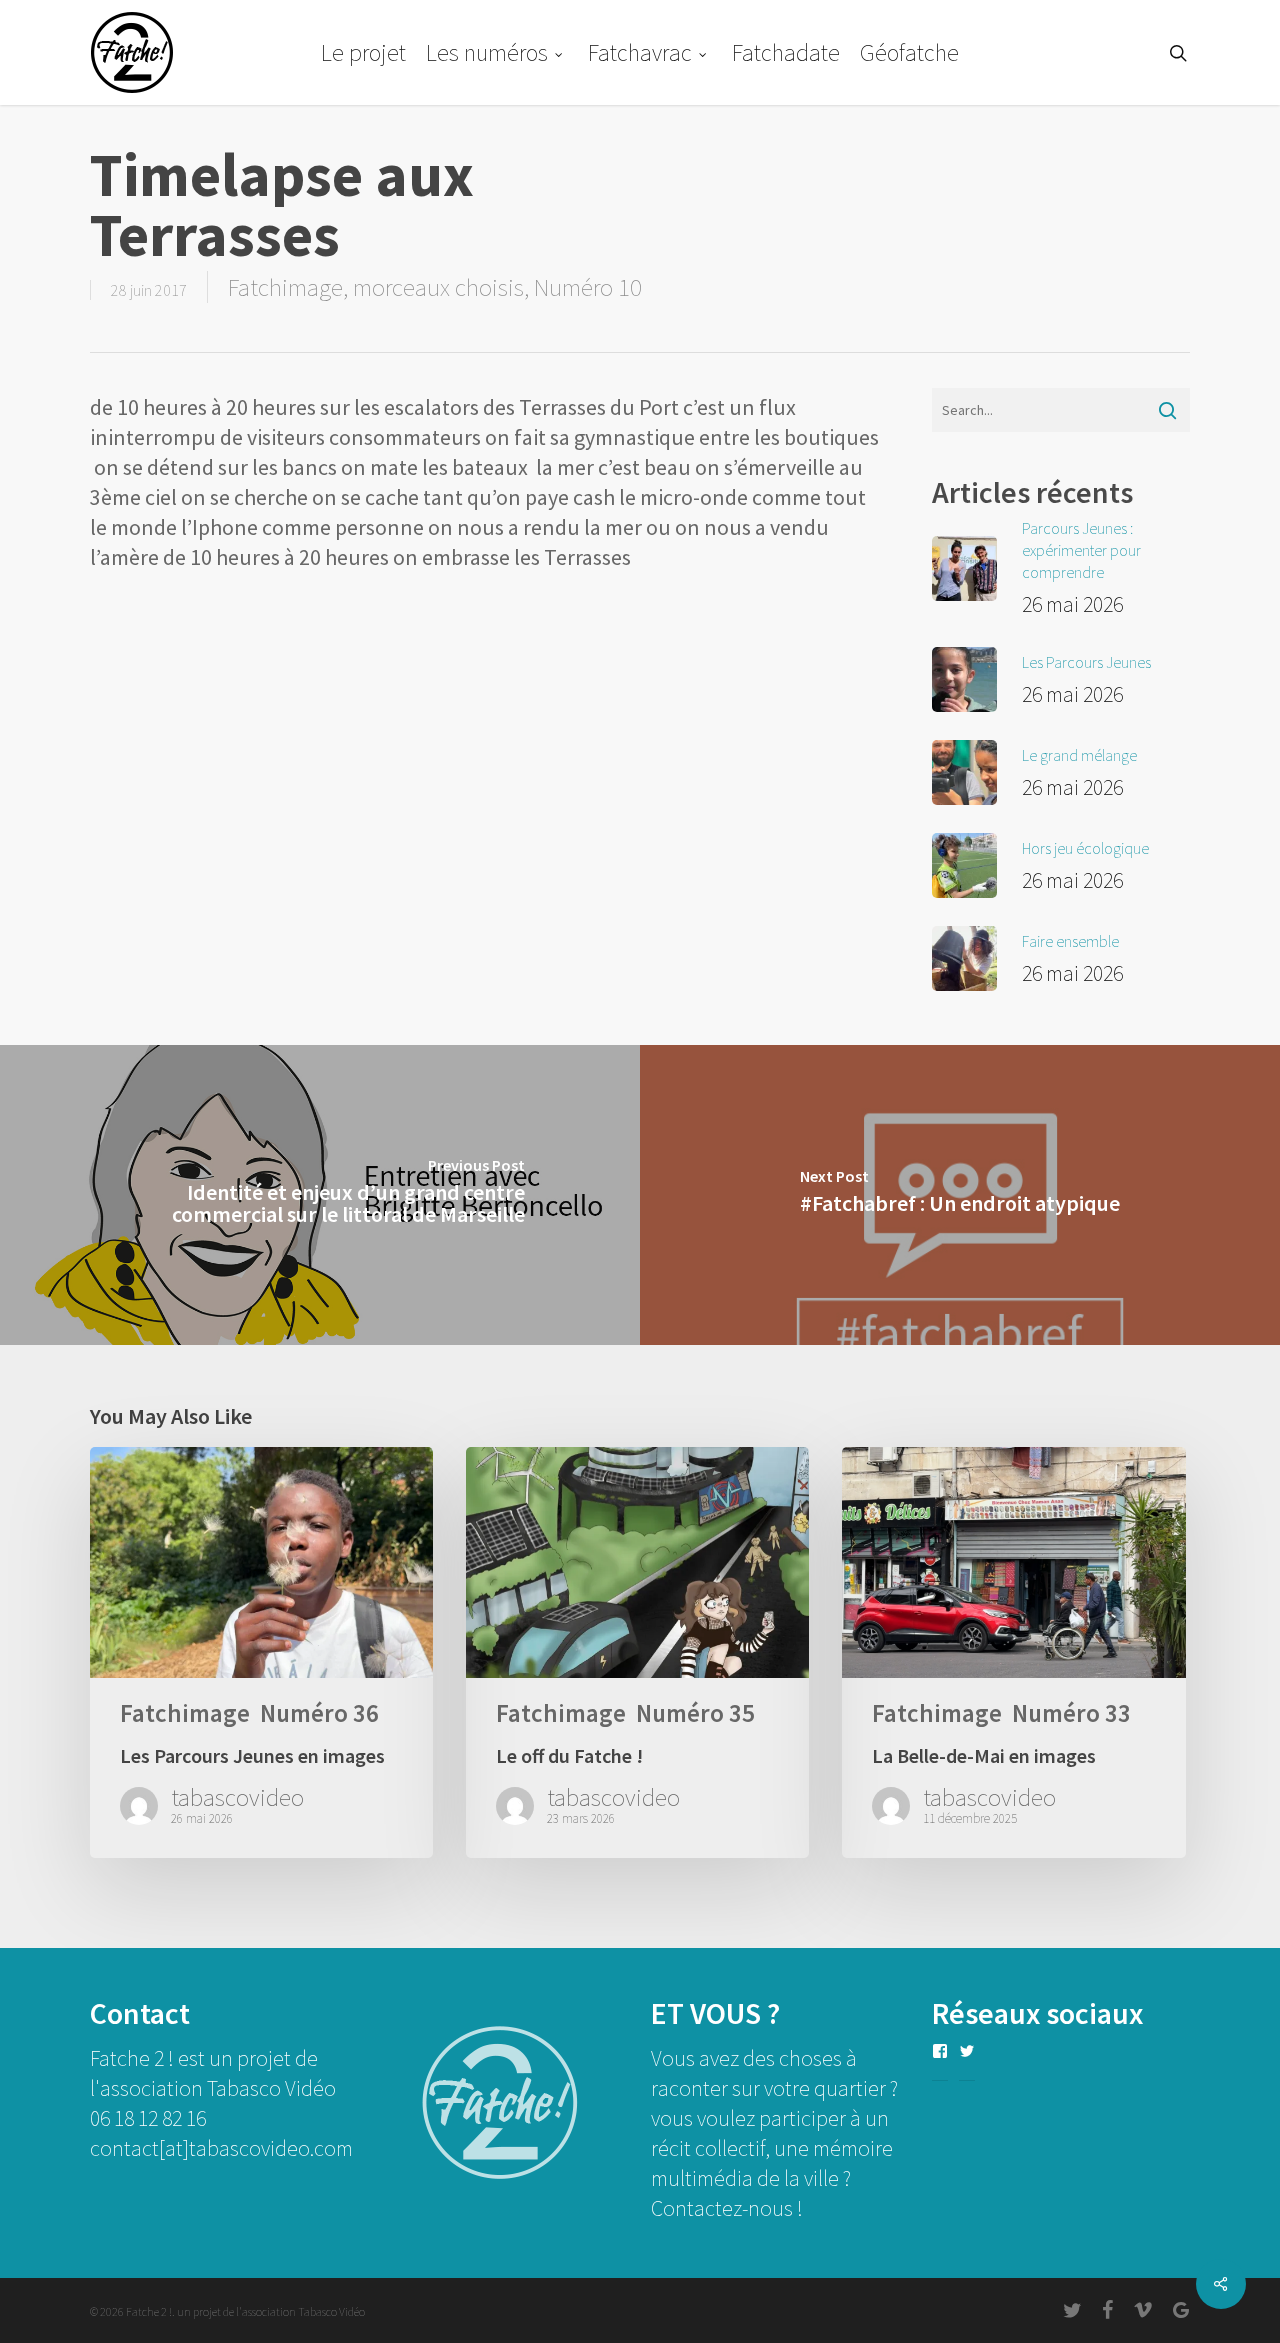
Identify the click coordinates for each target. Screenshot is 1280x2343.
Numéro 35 (695, 1713)
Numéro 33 (1071, 1713)
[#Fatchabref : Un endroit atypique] (960, 1195)
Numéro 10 (588, 287)
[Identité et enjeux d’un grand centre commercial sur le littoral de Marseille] (320, 1195)
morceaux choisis (438, 287)
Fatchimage (285, 287)
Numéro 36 (319, 1713)
